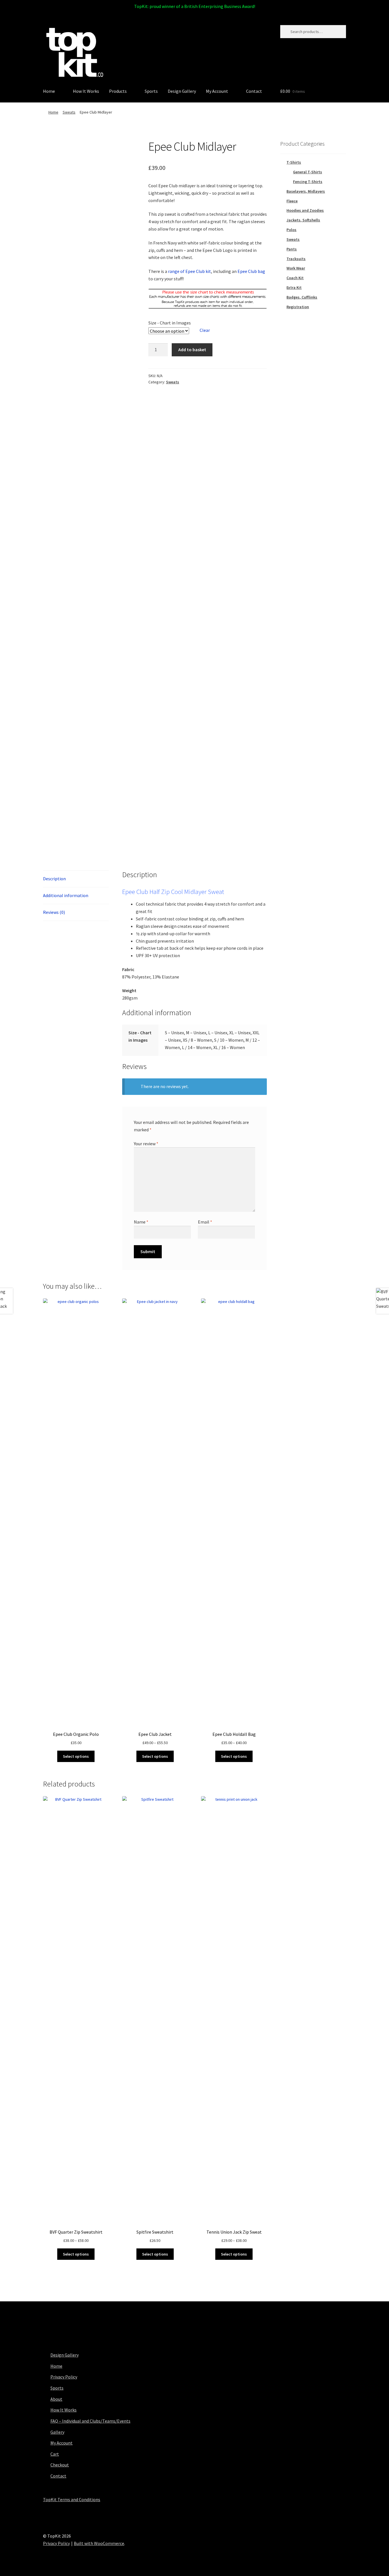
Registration (298, 307)
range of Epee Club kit (190, 271)
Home (49, 91)
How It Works (86, 91)
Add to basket (192, 350)
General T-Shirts (308, 172)
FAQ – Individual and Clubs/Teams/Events (90, 2421)
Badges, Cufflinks (302, 297)
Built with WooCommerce (99, 2543)
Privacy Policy (64, 2377)
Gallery (57, 2432)
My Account (217, 91)
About (56, 2399)
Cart (55, 2454)
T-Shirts (294, 162)
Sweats (69, 112)
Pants (292, 249)
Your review (146, 1144)
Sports (151, 91)
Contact (254, 91)
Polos (291, 230)
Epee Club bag (251, 271)
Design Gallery (182, 91)
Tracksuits (296, 259)
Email (205, 1222)
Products (118, 91)
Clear (205, 330)
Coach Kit (295, 278)
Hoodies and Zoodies (305, 210)
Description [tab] (54, 879)
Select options (76, 1756)
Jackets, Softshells (303, 220)
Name (141, 1222)
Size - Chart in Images (170, 323)
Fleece (292, 201)
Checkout (60, 2465)
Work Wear (296, 268)
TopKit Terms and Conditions (72, 2499)
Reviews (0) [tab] (54, 912)
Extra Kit (294, 287)
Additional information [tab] (66, 895)
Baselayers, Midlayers (306, 191)
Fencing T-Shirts (308, 182)
